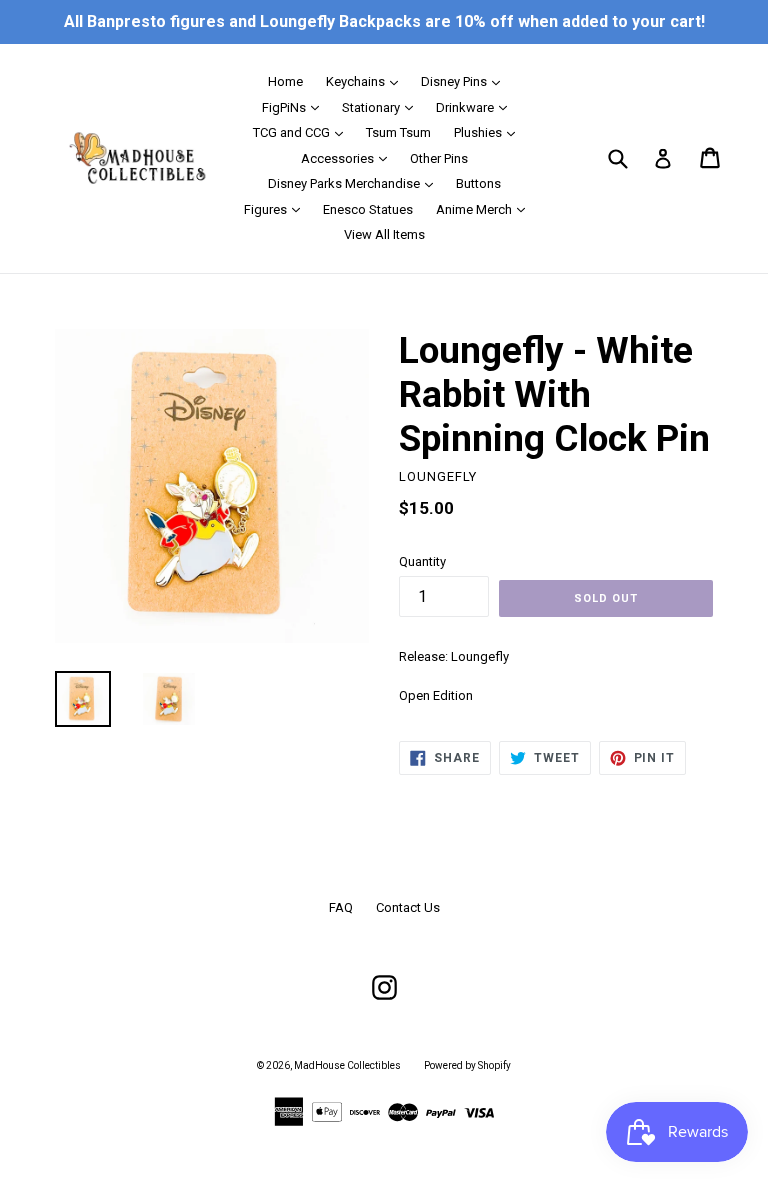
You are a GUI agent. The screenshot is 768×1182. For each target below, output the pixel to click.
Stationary (382, 107)
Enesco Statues (368, 209)
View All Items (384, 234)
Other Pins (439, 158)
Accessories (349, 158)
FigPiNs (295, 107)
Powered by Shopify (467, 1065)
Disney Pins (465, 81)
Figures (277, 209)
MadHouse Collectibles (347, 1065)
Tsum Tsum (398, 132)
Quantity (422, 561)
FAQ (341, 907)
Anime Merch (485, 209)
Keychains (367, 81)
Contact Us (408, 907)
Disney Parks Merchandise (355, 183)
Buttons (478, 183)
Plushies (489, 132)
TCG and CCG (303, 132)
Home (285, 81)
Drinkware (476, 107)
